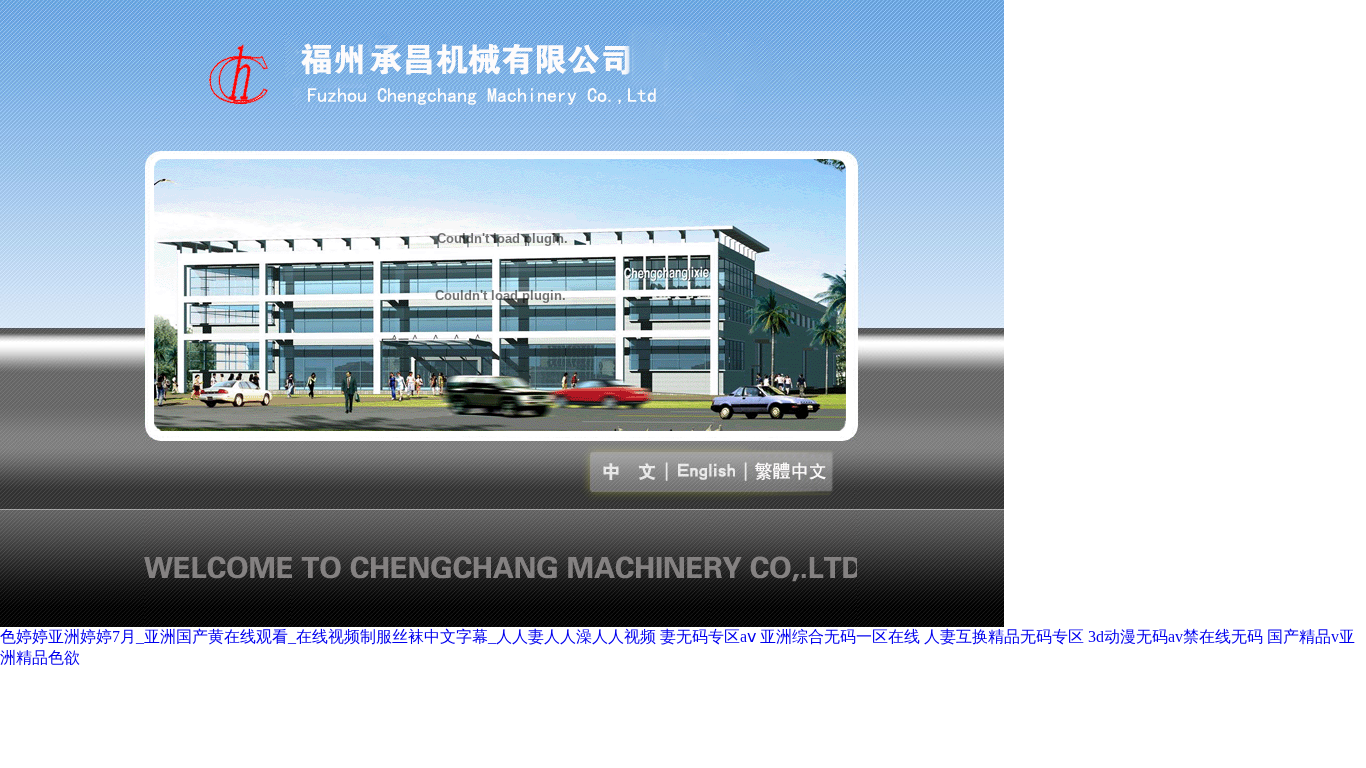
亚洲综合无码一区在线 (840, 636)
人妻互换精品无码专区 (1004, 636)
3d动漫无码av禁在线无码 (1175, 636)
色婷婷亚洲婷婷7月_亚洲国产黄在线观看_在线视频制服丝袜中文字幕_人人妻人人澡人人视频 (328, 636)
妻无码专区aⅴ (708, 636)
